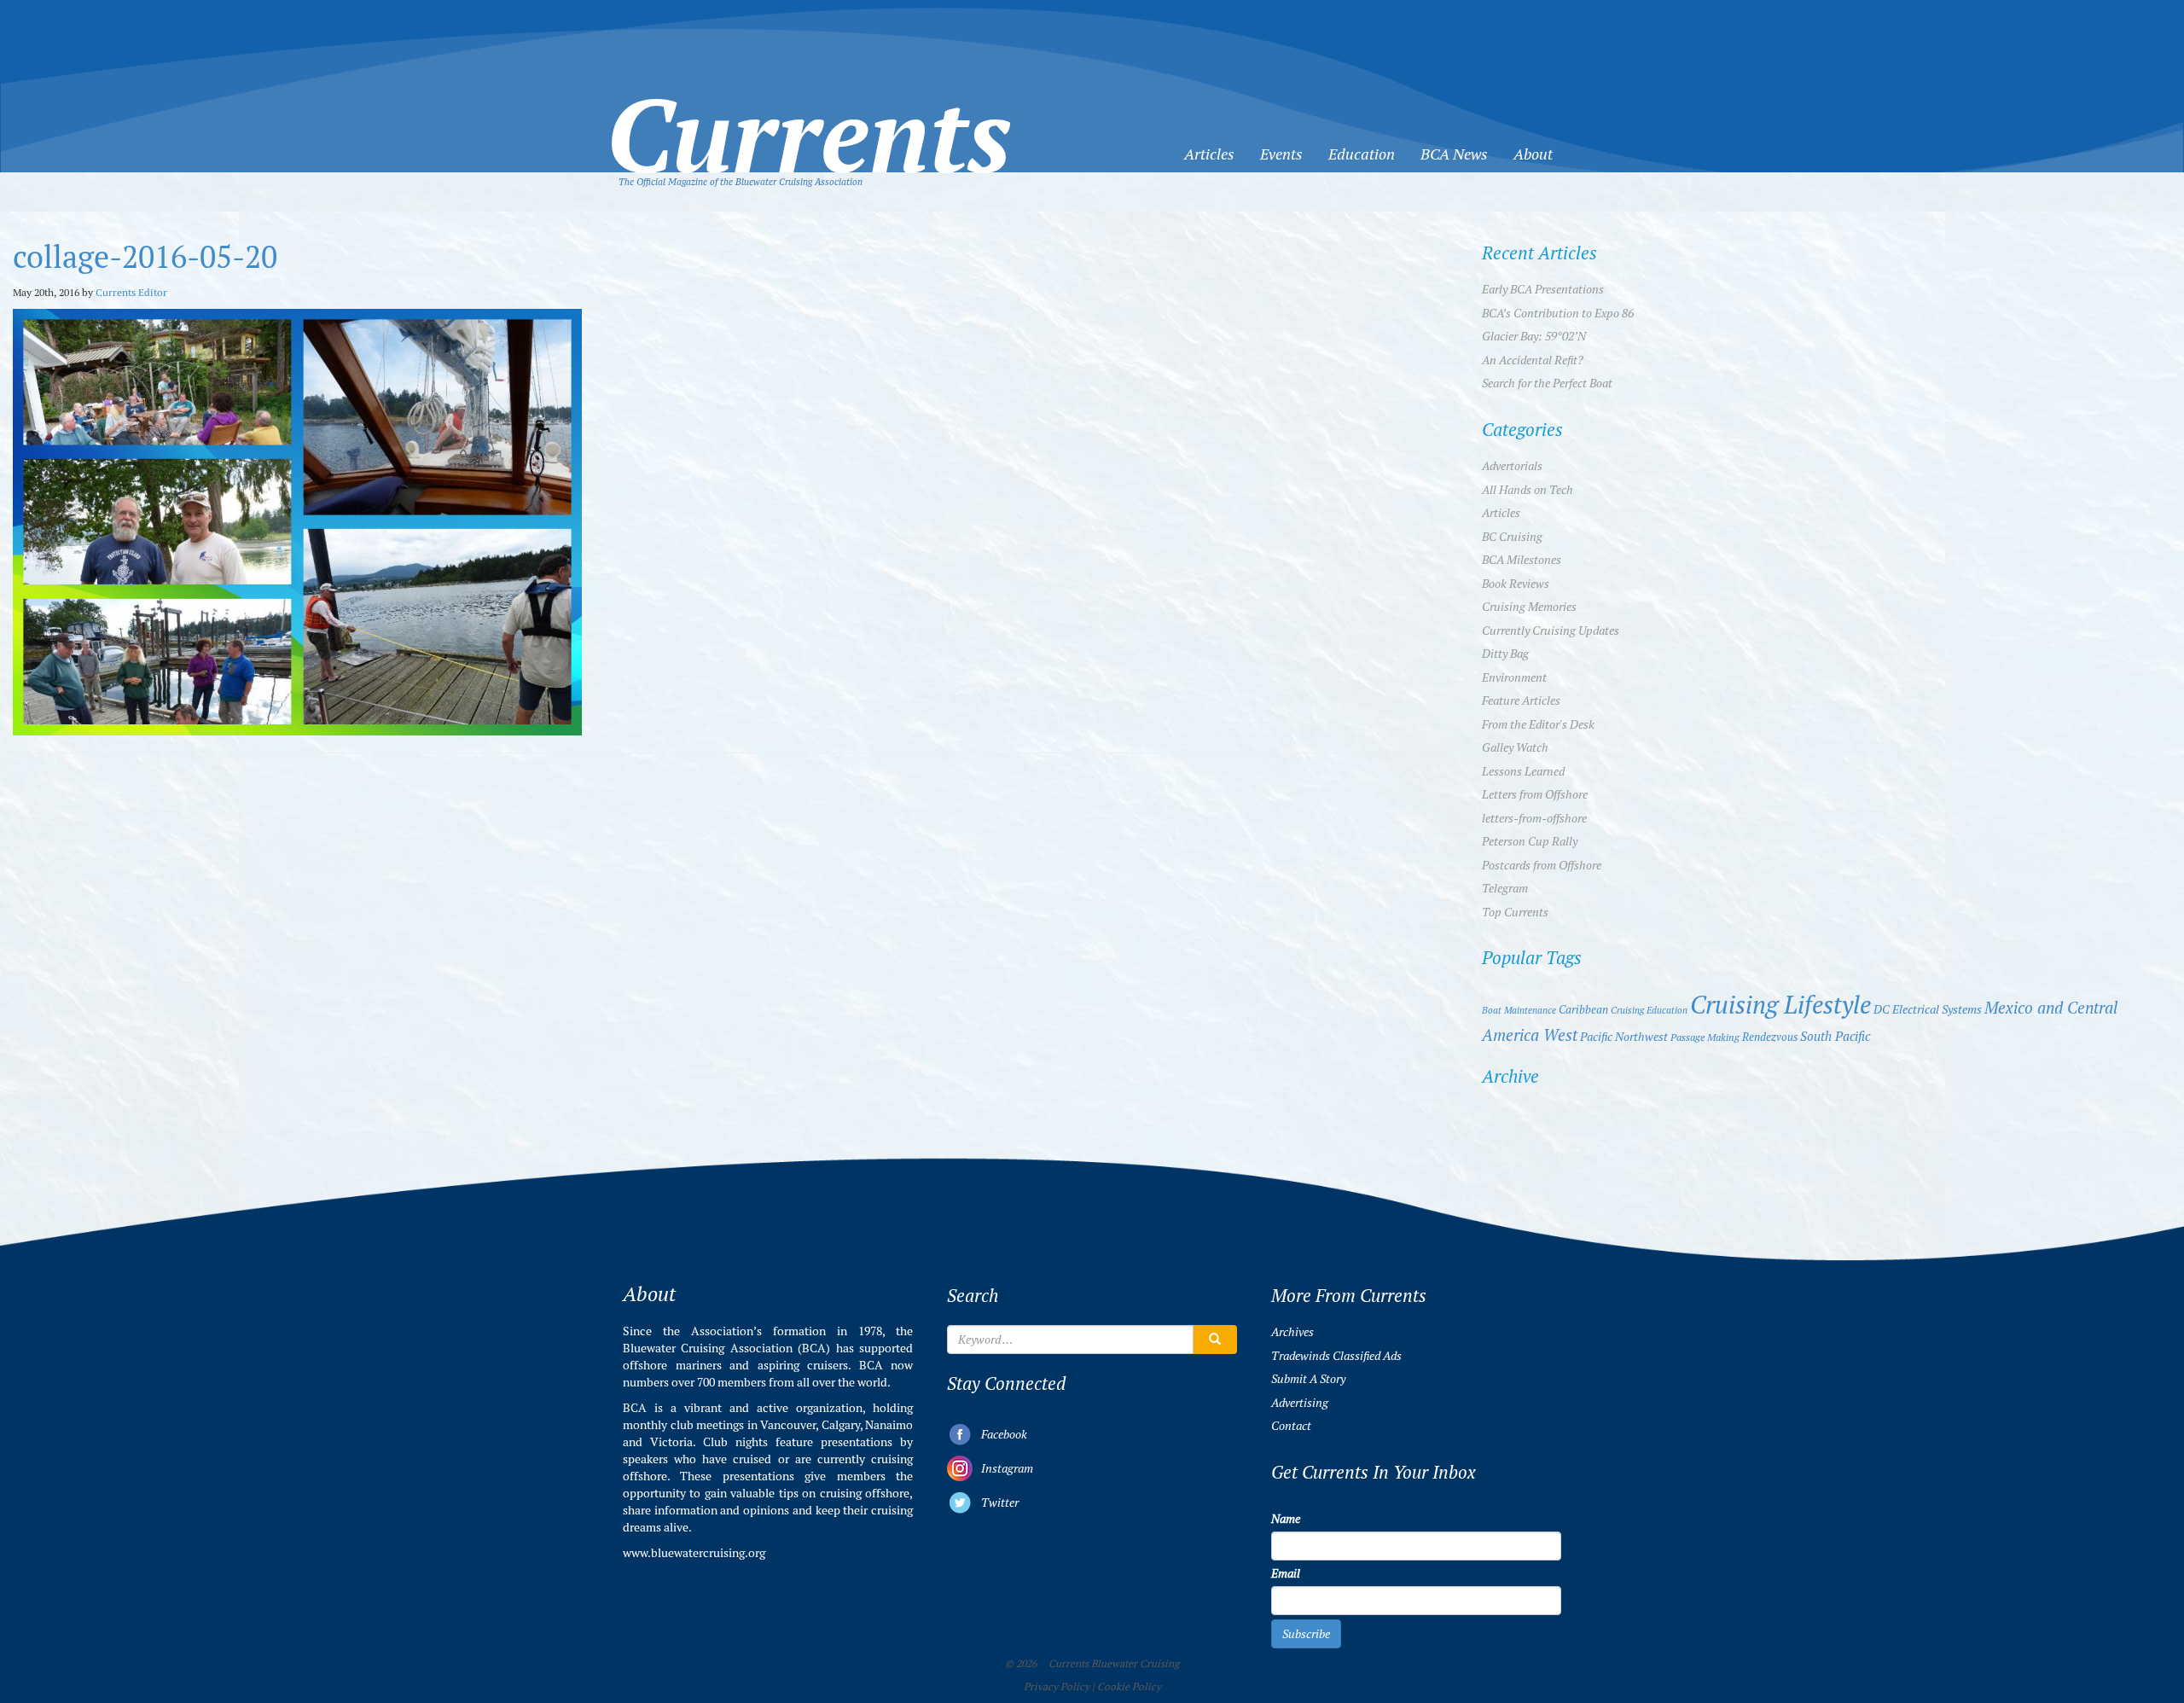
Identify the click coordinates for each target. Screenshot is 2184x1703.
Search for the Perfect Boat (1547, 383)
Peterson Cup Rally (1530, 841)
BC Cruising (1512, 537)
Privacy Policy (1057, 1687)
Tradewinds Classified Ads (1336, 1356)
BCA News (1454, 154)
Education (1362, 154)
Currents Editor (131, 292)
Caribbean (1583, 1010)
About (1533, 154)
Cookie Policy (1129, 1687)
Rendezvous (1770, 1037)
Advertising (1300, 1403)
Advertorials (1512, 466)
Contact (1291, 1426)
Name (1286, 1519)
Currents (809, 108)
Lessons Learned (1523, 771)
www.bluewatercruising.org (694, 1553)
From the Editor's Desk (1538, 724)
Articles (1209, 154)
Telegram (1505, 888)
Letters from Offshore (1535, 794)
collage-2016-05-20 (145, 257)
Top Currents (1515, 912)
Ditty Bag (1505, 654)
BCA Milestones (1522, 560)
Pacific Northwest (1624, 1037)
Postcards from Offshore (1542, 865)
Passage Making (1705, 1037)
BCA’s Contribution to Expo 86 (1558, 313)
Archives (1292, 1332)
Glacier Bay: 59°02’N (1534, 336)
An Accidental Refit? (1533, 360)
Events (1281, 154)
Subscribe (1306, 1634)
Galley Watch (1515, 747)
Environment (1514, 677)
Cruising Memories (1529, 607)
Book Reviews (1516, 584)
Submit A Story (1308, 1379)
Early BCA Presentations (1543, 289)
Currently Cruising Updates (1551, 631)
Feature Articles (1521, 700)
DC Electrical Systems (1928, 1010)
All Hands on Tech (1528, 490)
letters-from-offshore (1534, 818)
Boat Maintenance (1519, 1010)
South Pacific (1835, 1037)
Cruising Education (1649, 1010)
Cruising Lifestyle (1780, 1005)
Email (1286, 1573)
